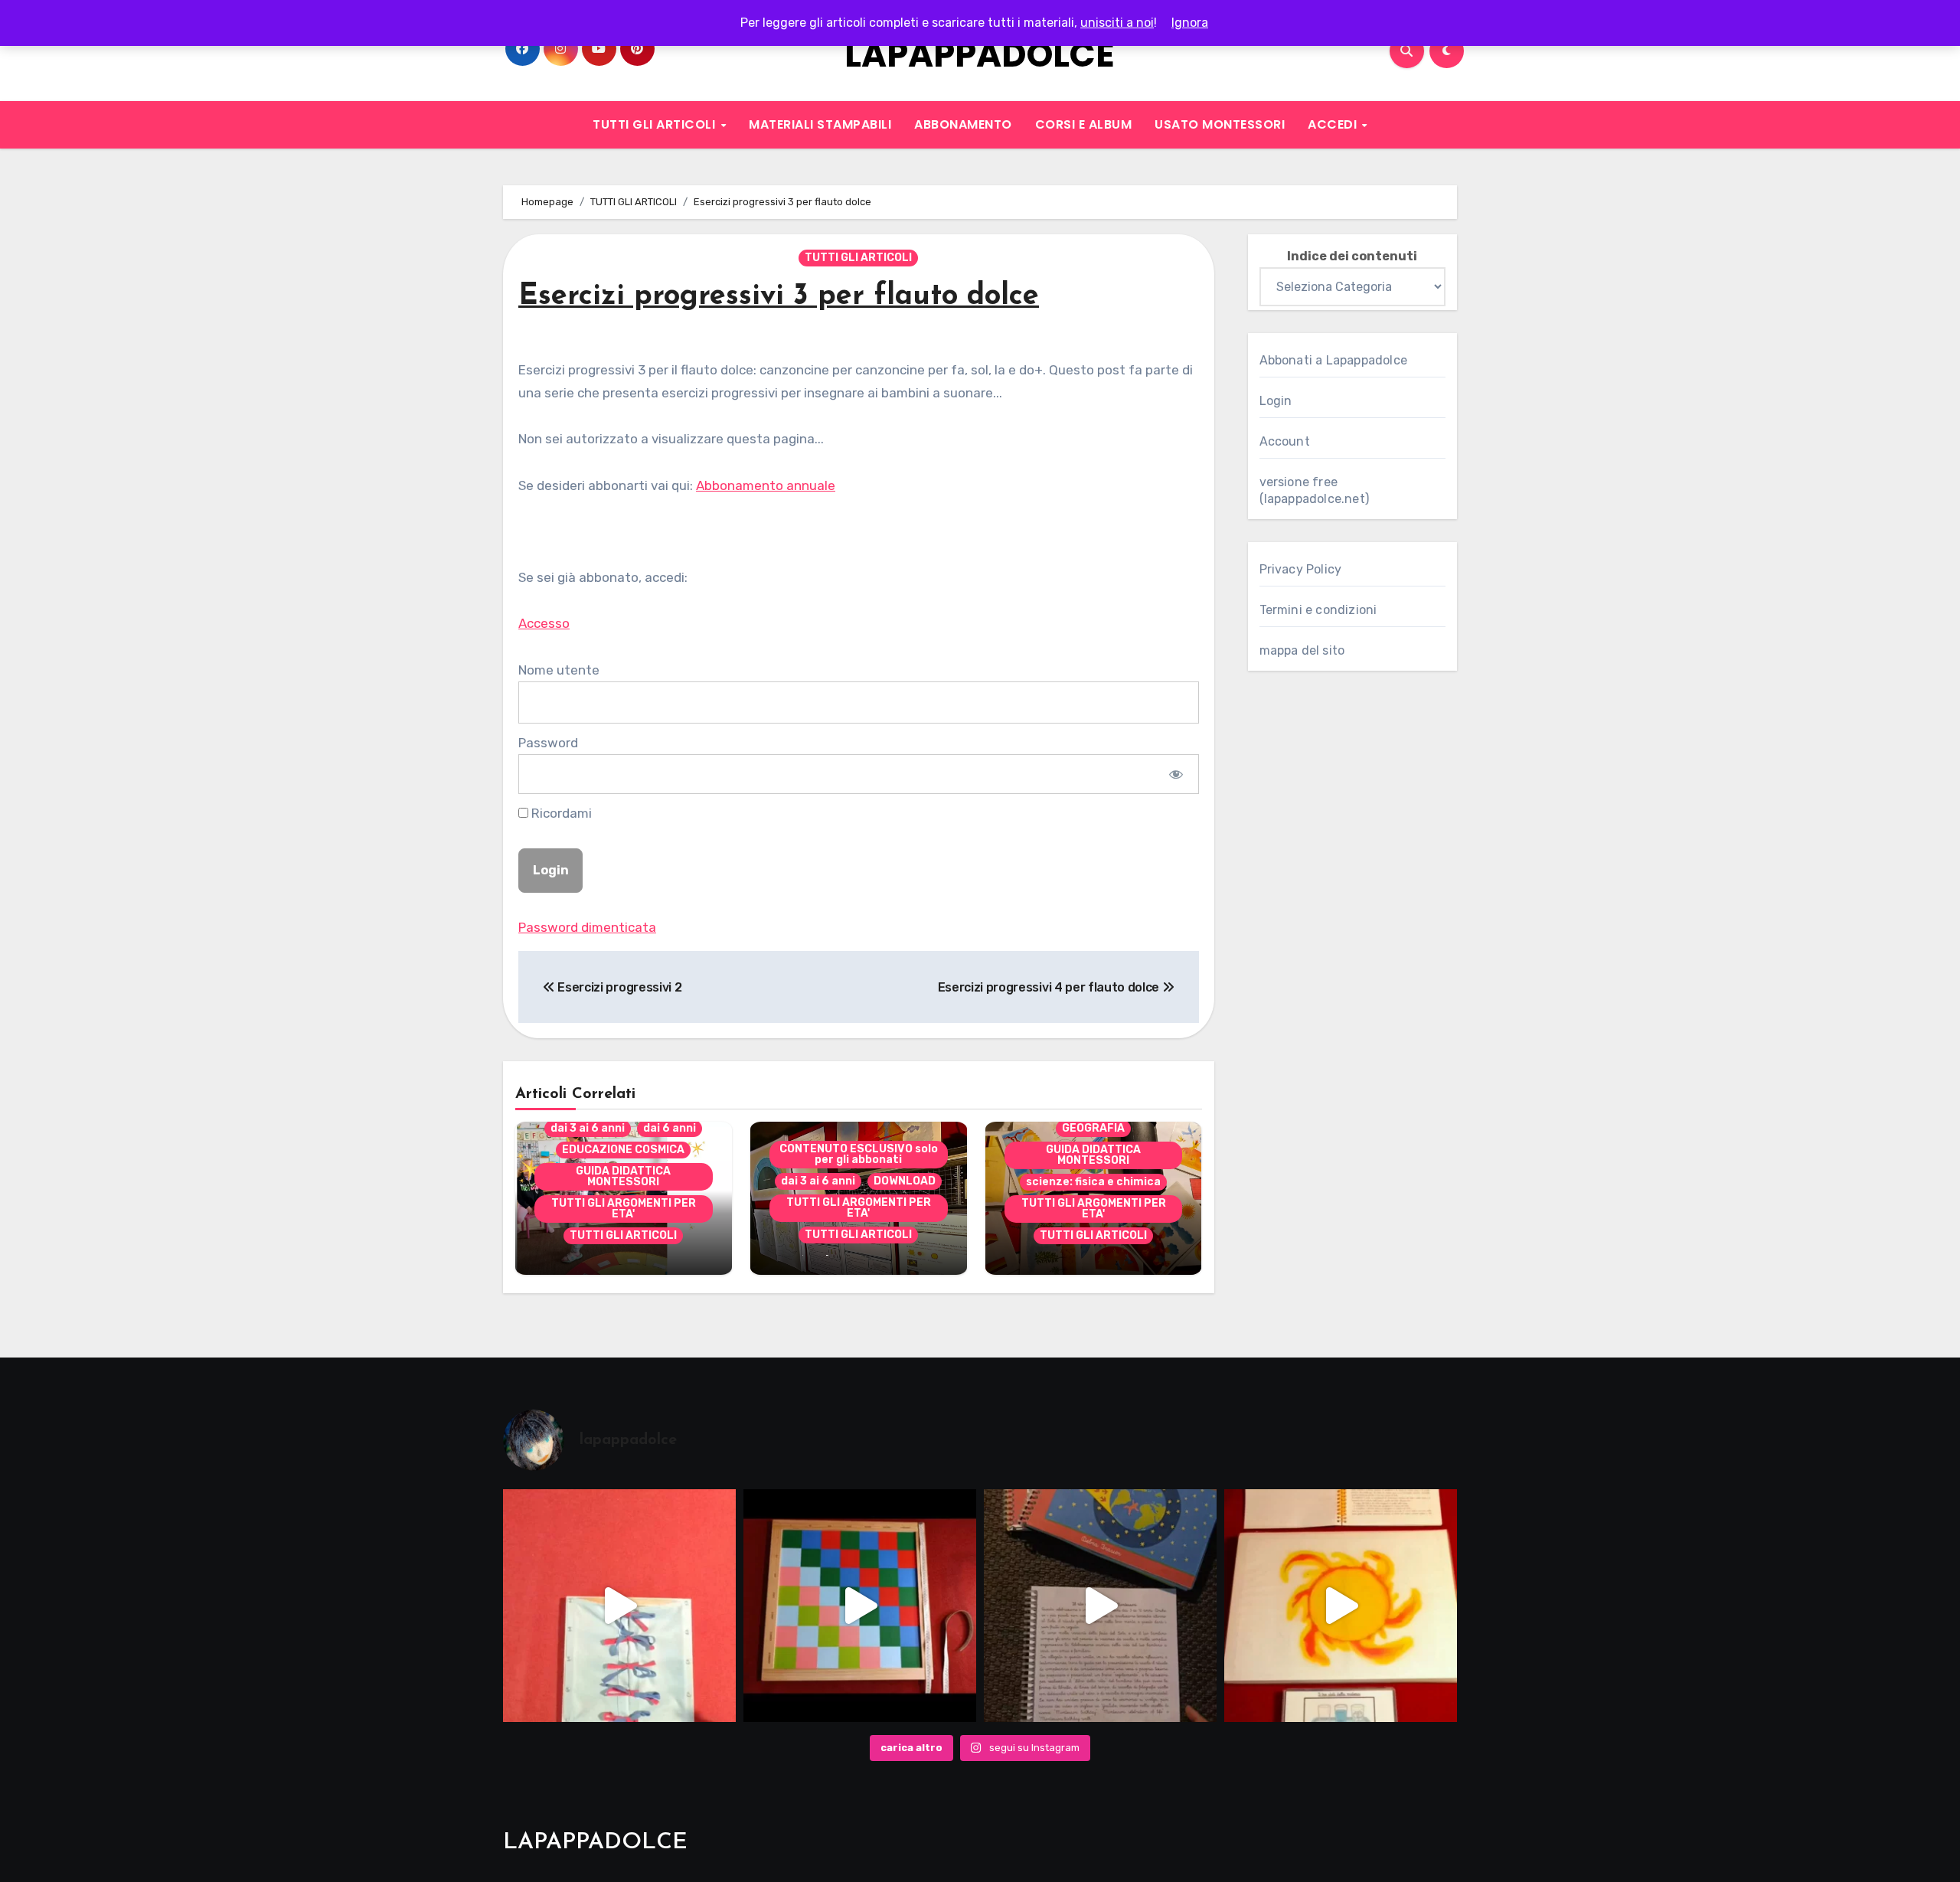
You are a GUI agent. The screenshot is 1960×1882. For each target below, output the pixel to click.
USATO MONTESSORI (1220, 124)
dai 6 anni (670, 1128)
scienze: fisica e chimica (1093, 1182)
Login (1276, 401)
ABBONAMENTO (963, 124)
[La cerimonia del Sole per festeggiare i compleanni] (1100, 1606)
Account (1285, 441)
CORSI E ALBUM (1084, 124)
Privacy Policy (1301, 569)
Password (548, 743)
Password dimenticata (587, 927)
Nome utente (559, 670)
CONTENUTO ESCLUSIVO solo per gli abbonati (859, 1154)
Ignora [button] (1190, 23)
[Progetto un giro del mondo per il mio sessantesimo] (860, 1606)
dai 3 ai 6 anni (588, 1128)
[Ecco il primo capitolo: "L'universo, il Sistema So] (1341, 1606)
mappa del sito (1302, 650)
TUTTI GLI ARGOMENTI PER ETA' (624, 1209)
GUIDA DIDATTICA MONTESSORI (623, 1176)
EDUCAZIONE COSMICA (623, 1150)
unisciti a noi (1117, 23)
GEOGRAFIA (1093, 1128)
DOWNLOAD (905, 1181)
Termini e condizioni (1318, 610)
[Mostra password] (1176, 774)
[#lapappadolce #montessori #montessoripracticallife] (619, 1606)
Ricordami (560, 813)
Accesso (544, 623)
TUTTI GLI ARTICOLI (656, 124)
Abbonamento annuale (766, 485)
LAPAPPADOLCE (980, 55)
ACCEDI (1334, 124)
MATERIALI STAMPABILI (820, 124)
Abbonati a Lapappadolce (1334, 360)
